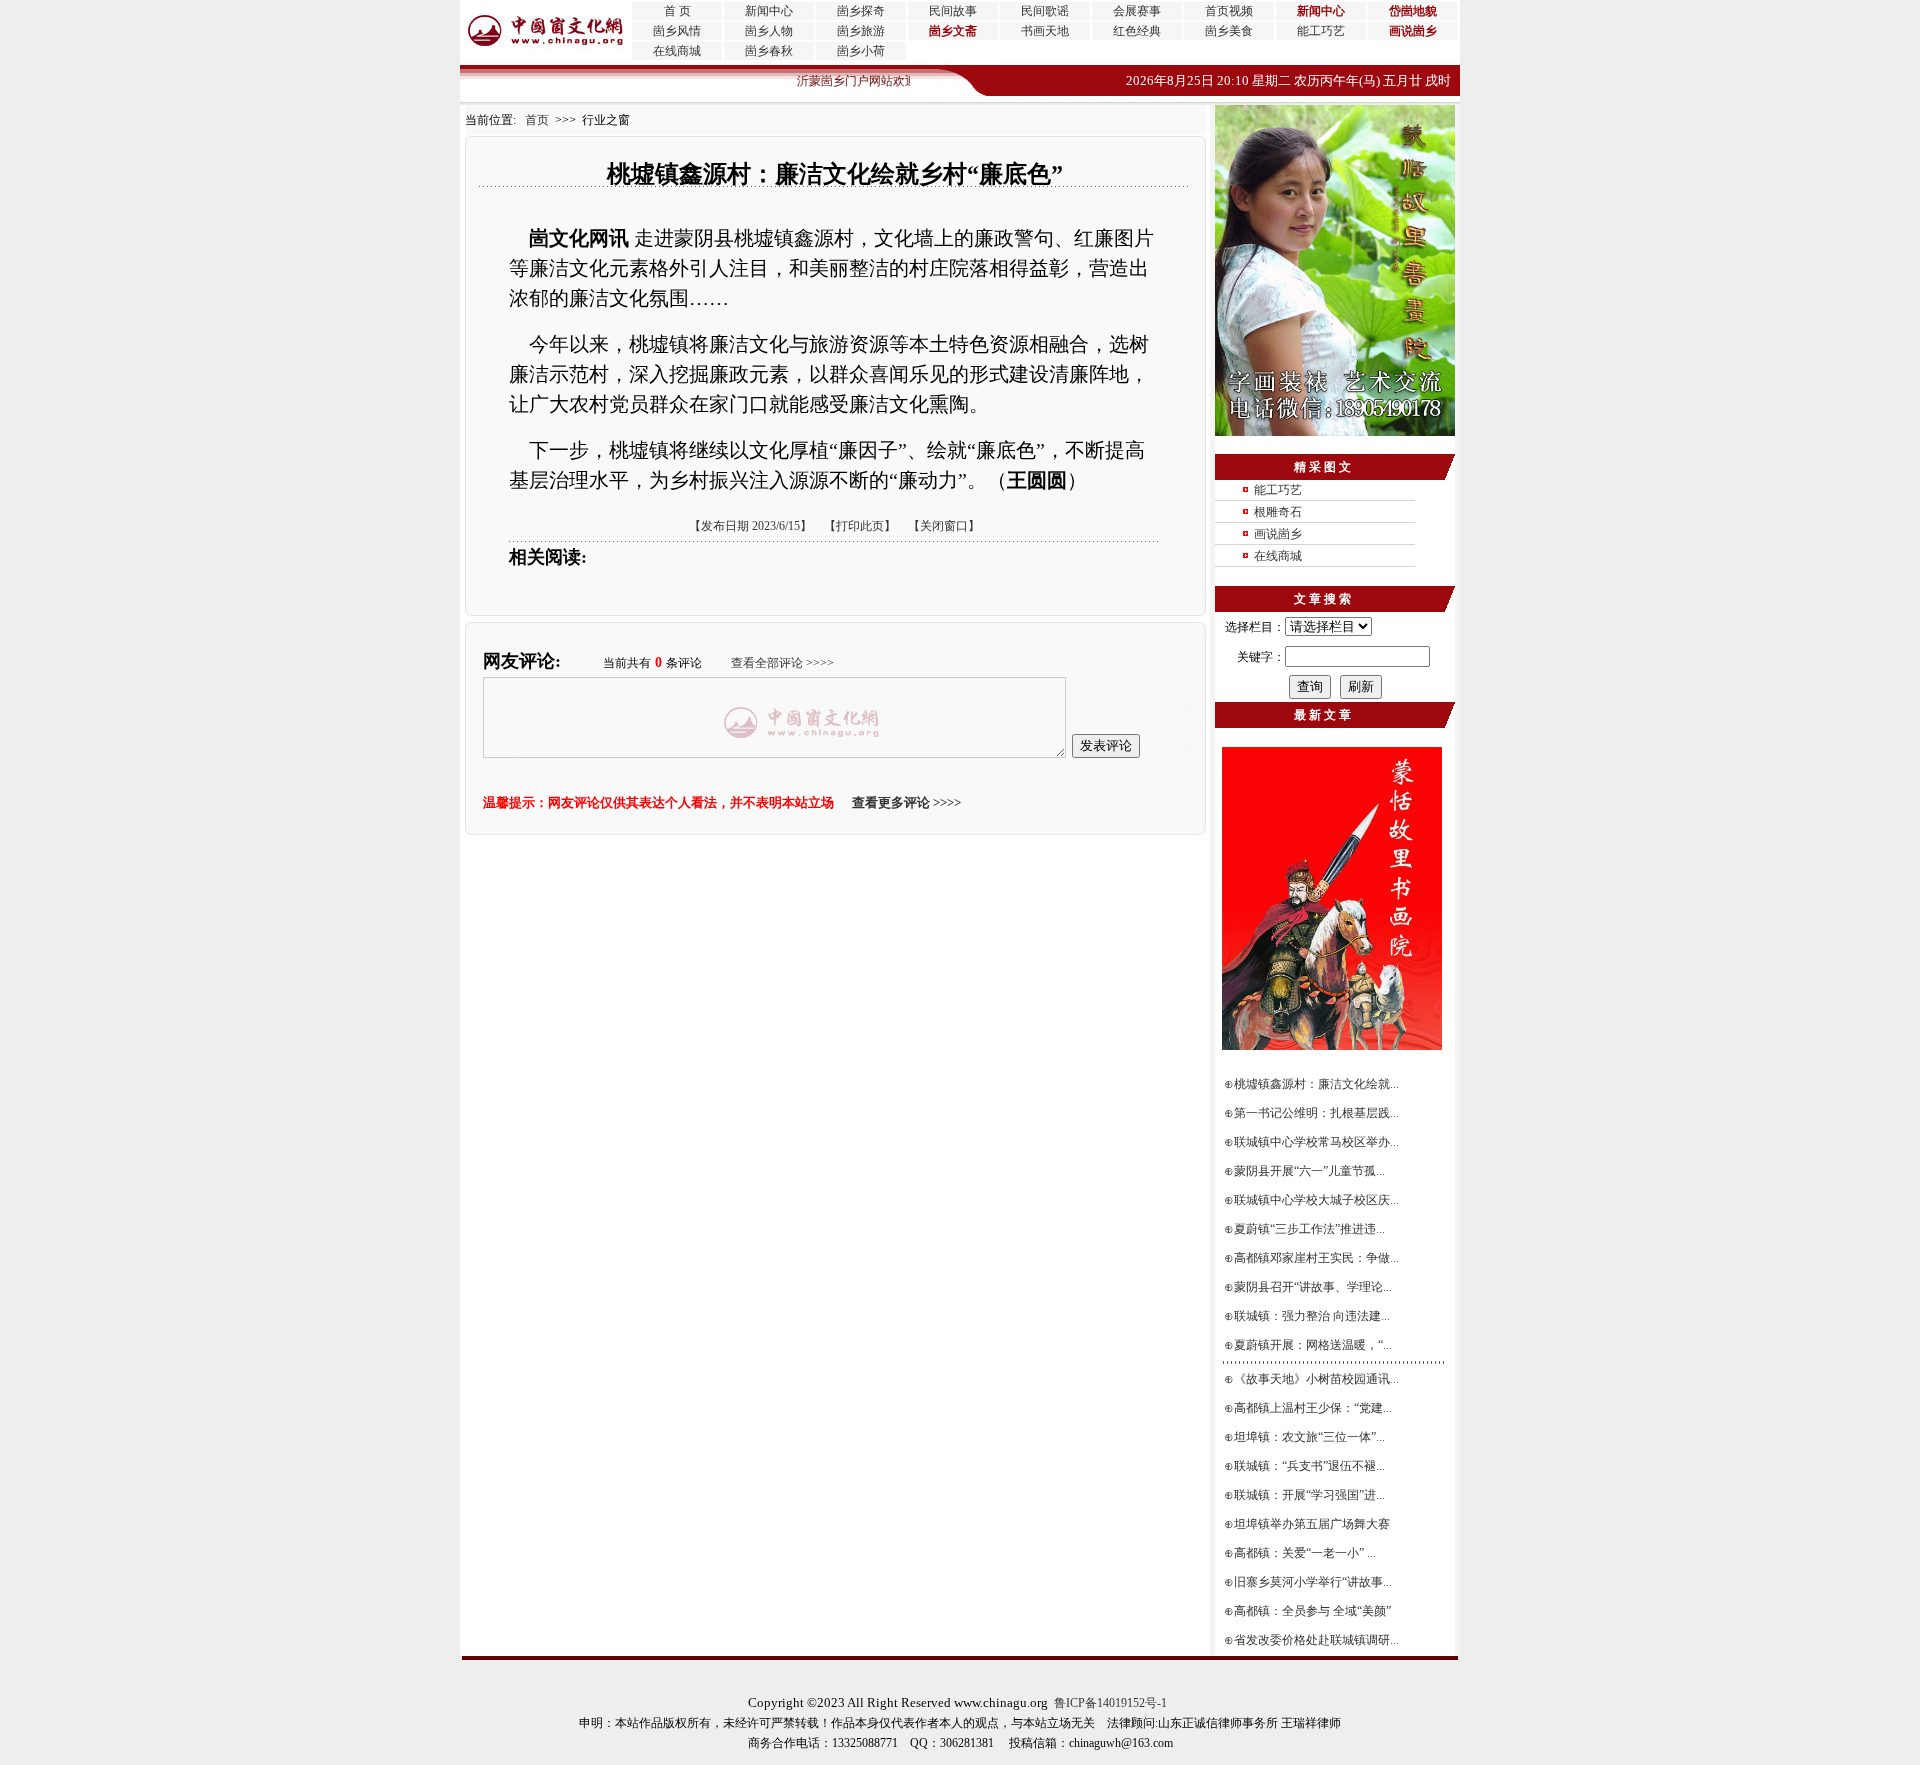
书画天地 (1045, 31)
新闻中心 (769, 11)
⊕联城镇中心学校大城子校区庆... (1313, 1200)
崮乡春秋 (769, 51)
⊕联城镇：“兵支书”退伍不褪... (1306, 1466)
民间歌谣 (1045, 11)
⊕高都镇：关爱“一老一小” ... (1301, 1553)
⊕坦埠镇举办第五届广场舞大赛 (1308, 1524)
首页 (532, 120)
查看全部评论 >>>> (782, 663)
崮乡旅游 (861, 31)
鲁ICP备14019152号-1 (1110, 1703)
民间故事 (953, 11)
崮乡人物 (769, 31)
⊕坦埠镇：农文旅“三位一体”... (1306, 1437)
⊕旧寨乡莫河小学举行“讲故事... (1309, 1582)
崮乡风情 (677, 31)
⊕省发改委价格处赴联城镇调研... (1313, 1640)
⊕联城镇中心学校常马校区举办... (1313, 1142)
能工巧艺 (1321, 31)
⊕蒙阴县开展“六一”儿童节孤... (1306, 1171)
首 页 (677, 11)
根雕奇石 (1278, 512)
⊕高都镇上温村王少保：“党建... (1309, 1408)
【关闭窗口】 (944, 526)
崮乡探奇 (861, 11)
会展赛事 (1137, 11)
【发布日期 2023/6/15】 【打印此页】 (792, 526)
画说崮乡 (1278, 534)
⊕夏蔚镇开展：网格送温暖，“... (1309, 1345)
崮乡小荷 (861, 51)
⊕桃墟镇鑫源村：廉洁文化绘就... (1313, 1084)
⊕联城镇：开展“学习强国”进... (1306, 1495)
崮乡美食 (1229, 31)
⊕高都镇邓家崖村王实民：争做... (1313, 1258)
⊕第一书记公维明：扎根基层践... (1313, 1113)
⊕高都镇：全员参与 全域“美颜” (1309, 1611)
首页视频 (1229, 11)
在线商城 (677, 51)
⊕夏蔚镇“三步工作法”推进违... (1306, 1229)
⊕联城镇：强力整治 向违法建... (1308, 1316)
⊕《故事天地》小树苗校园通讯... (1313, 1379)
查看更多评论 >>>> (906, 802)
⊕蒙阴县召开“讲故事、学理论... (1309, 1287)
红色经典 (1137, 31)
